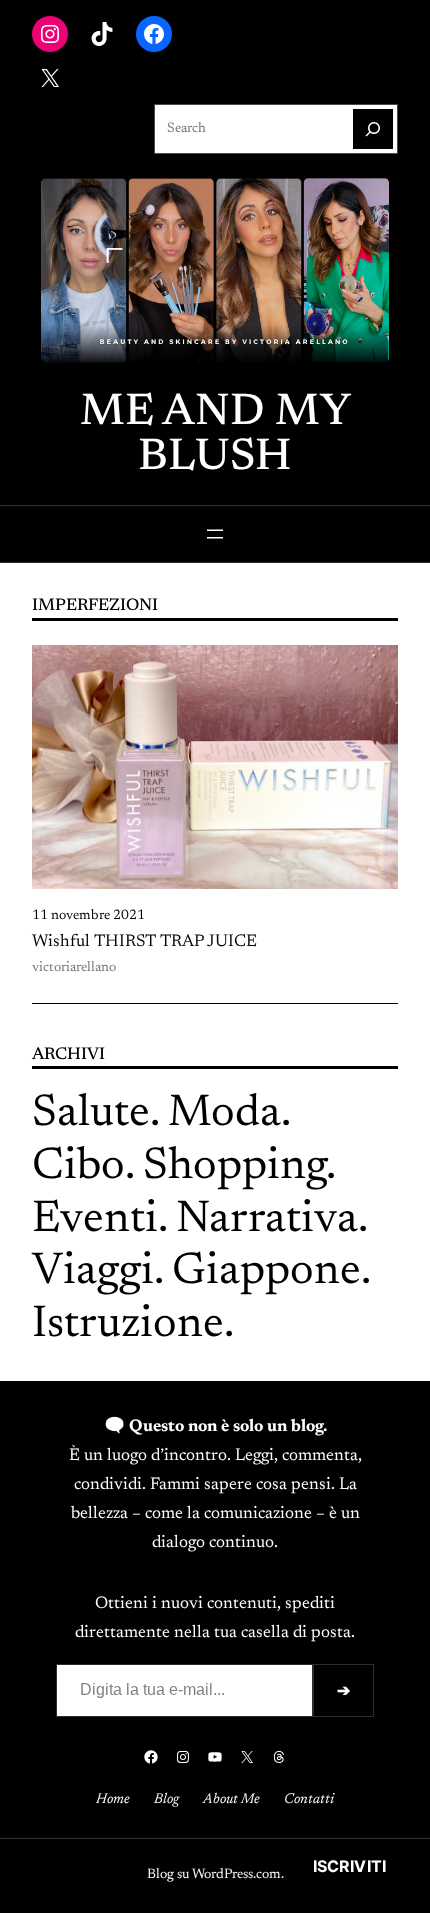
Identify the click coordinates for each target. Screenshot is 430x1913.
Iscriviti (349, 1866)
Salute (91, 1114)
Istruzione (128, 1325)
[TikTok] (102, 34)
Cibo (78, 1167)
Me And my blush (215, 436)
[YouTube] (215, 1757)
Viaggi (93, 1272)
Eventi (95, 1220)
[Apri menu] (215, 534)
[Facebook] (154, 34)
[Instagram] (50, 34)
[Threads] (279, 1757)
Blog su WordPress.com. (215, 1875)
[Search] (373, 129)
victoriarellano (74, 968)
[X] (50, 78)
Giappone (266, 1272)
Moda (224, 1114)
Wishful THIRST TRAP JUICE (144, 942)
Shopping (234, 1167)
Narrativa (267, 1220)
